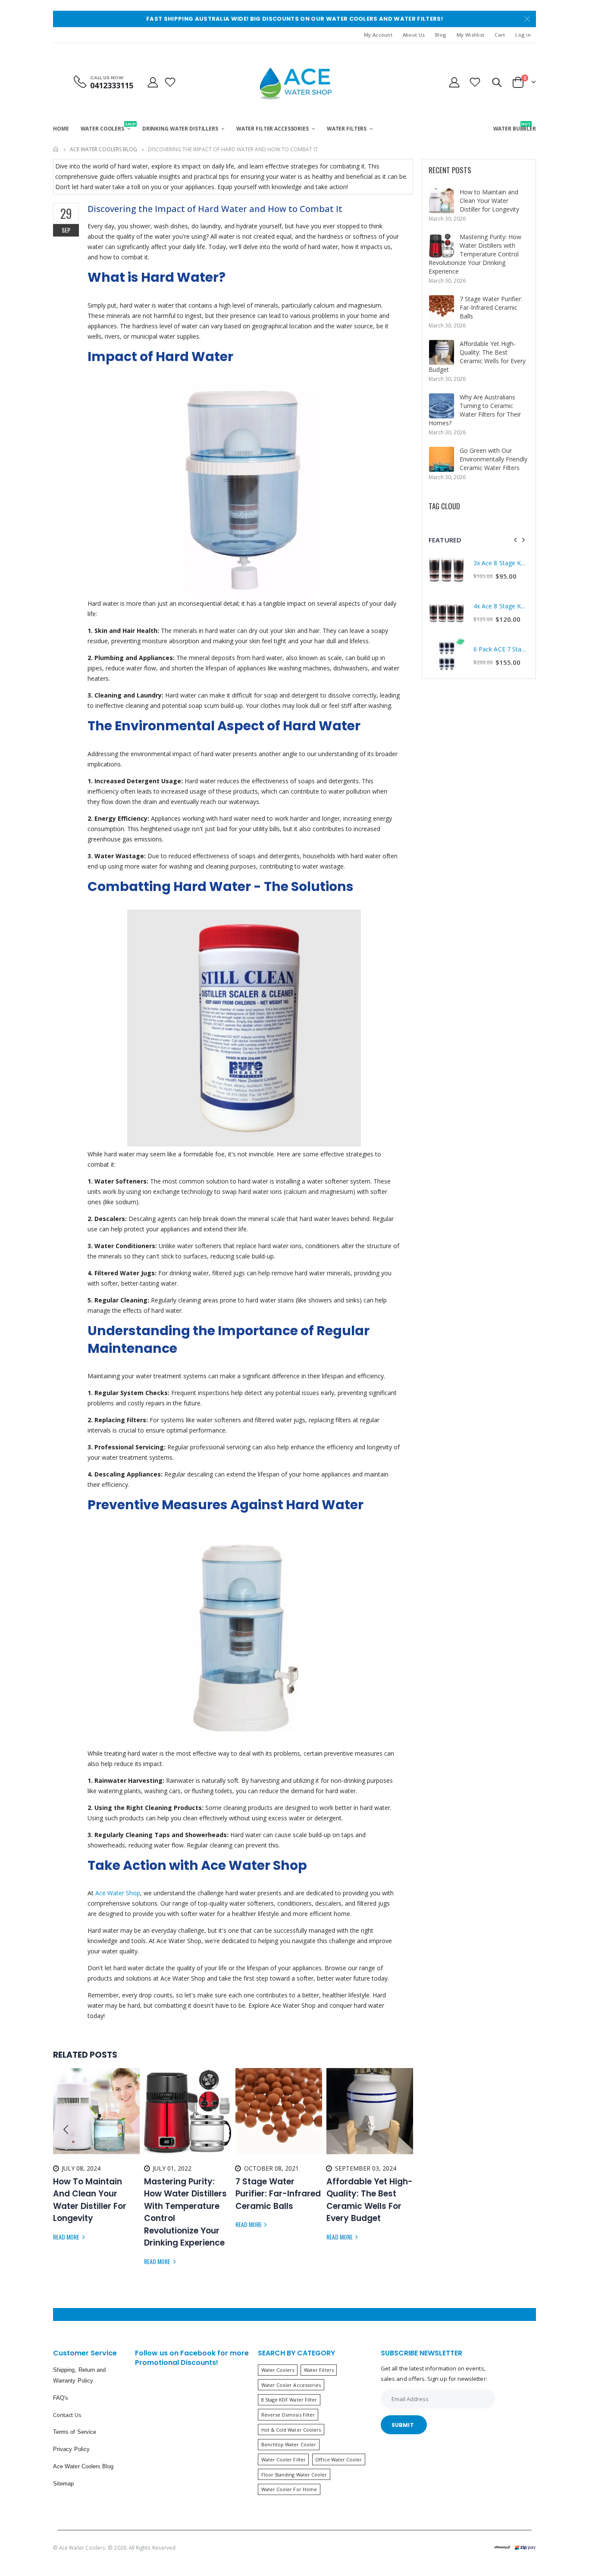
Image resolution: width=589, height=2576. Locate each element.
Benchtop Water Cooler (289, 2444)
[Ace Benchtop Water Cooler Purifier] (244, 1637)
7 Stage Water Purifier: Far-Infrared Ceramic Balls (491, 307)
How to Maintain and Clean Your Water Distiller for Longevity (489, 201)
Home (56, 149)
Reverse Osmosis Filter (288, 2415)
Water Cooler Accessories (291, 2385)
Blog (441, 35)
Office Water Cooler (338, 2459)
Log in (523, 35)
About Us (414, 35)
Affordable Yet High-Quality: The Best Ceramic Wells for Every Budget (477, 357)
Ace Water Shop (118, 1893)
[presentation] (66, 2130)
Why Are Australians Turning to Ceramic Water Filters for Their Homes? (475, 410)
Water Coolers (278, 2370)
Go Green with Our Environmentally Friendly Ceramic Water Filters (493, 459)
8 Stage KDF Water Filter (289, 2400)
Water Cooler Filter (284, 2459)
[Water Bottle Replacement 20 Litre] (244, 488)
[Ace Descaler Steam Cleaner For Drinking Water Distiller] (244, 1028)
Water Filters (319, 2370)
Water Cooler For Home (289, 2489)
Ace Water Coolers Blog (103, 149)
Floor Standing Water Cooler (294, 2475)
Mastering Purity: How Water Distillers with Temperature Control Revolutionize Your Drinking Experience (475, 254)
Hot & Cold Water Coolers (291, 2430)
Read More (67, 2237)
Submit (403, 2425)
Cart (500, 35)
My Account (378, 35)
